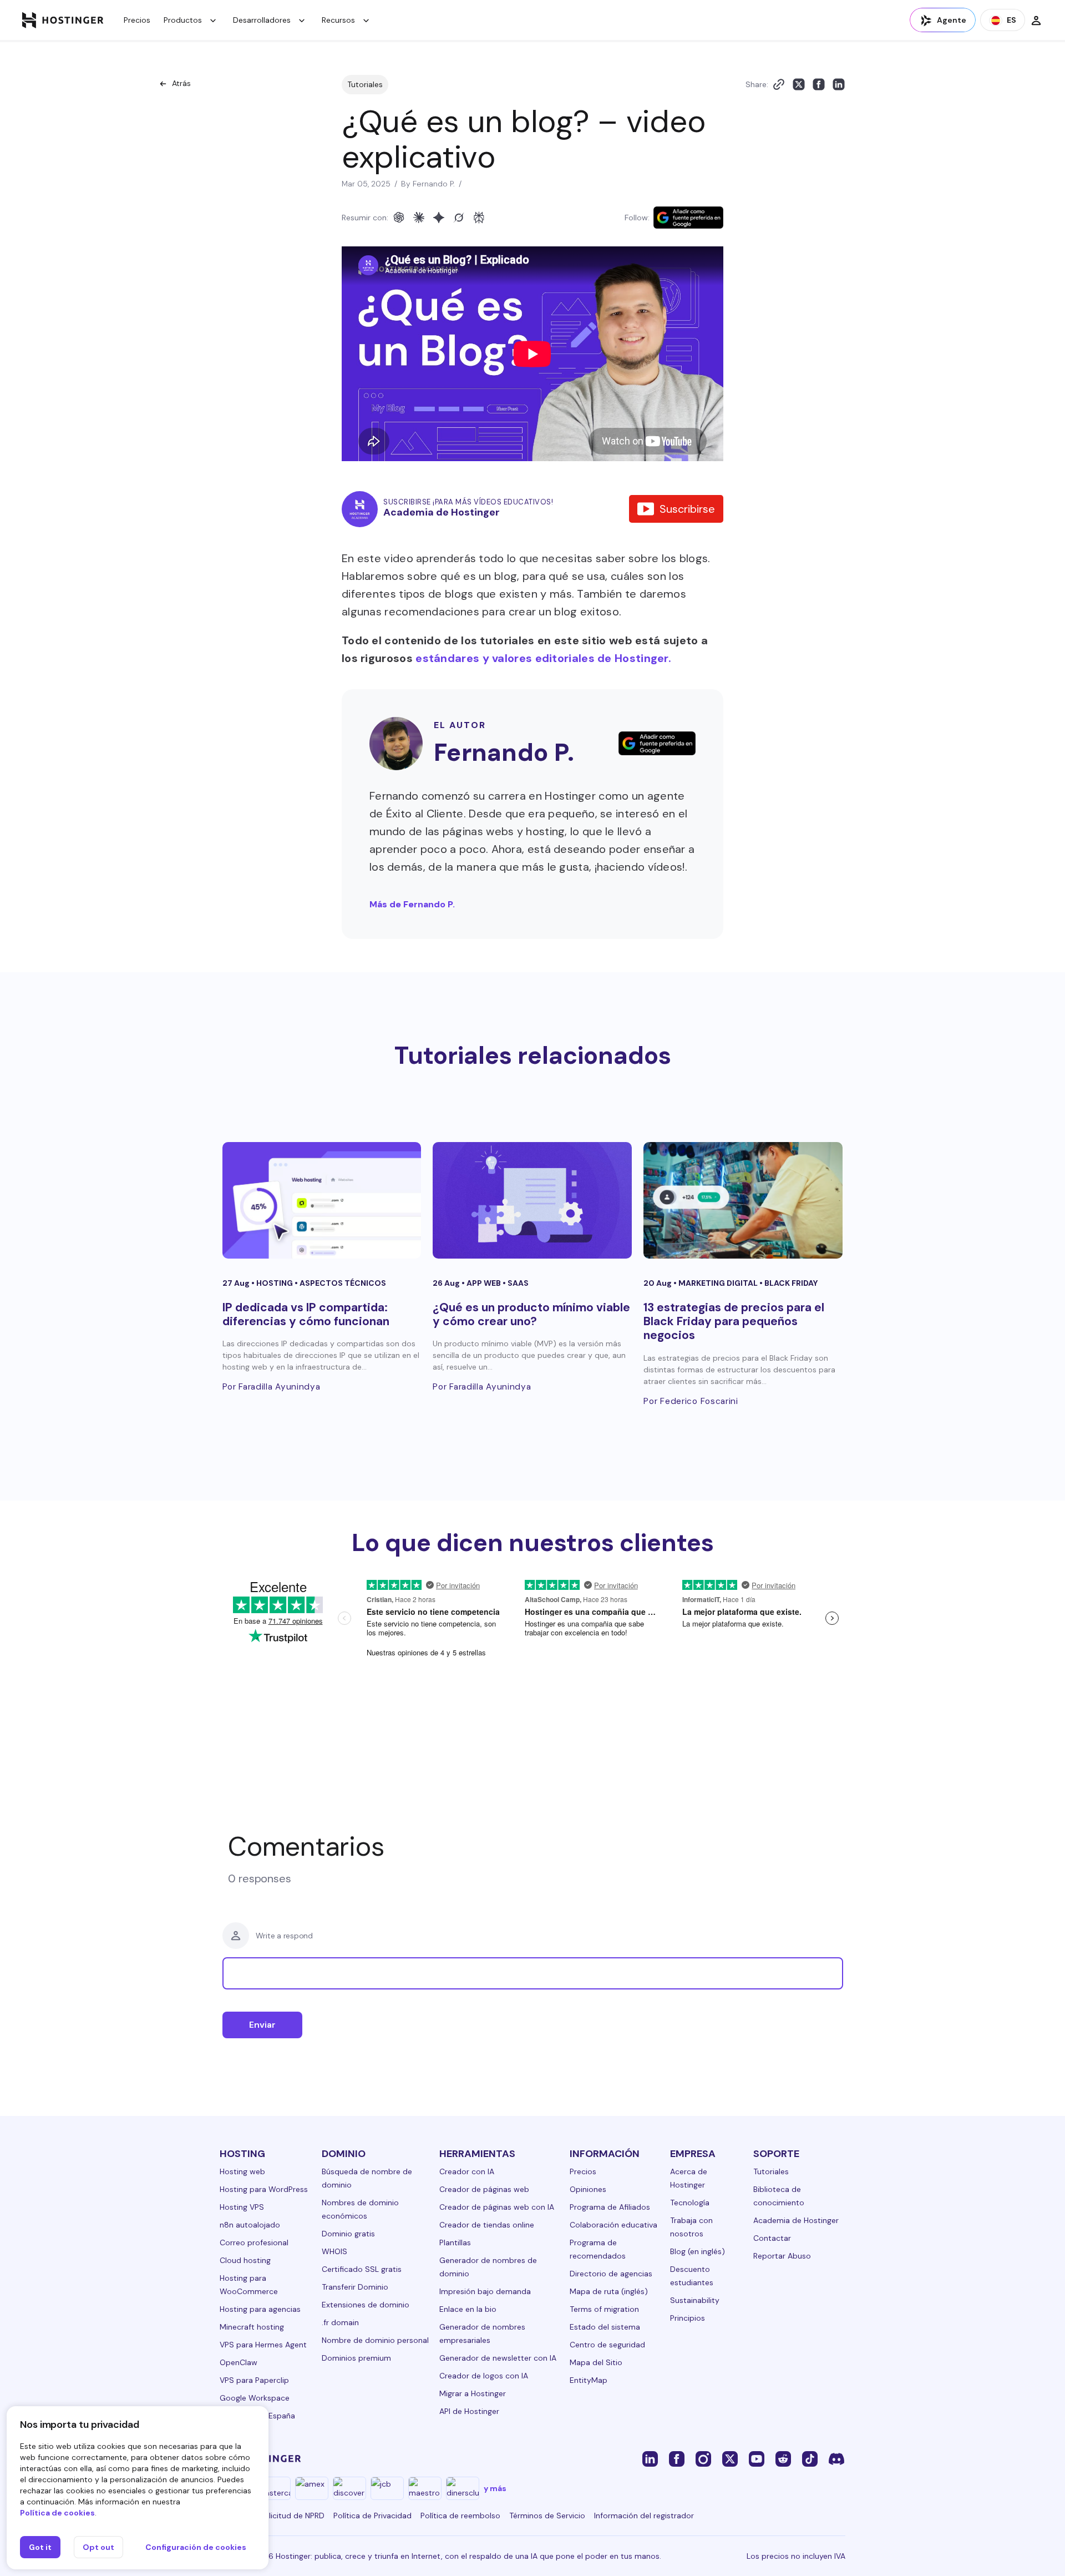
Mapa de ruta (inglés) (609, 2291)
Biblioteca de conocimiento (779, 2196)
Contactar (772, 2238)
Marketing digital (719, 1283)
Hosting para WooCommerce (249, 2285)
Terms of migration (604, 2309)
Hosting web (242, 2171)
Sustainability (695, 2300)
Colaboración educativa (613, 2225)
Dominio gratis (348, 2234)
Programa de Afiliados (610, 2207)
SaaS (518, 1283)
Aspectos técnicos (343, 1283)
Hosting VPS (242, 2207)
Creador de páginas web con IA (497, 2207)
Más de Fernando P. (412, 904)
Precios (137, 20)
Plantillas (455, 2242)
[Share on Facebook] (819, 84)
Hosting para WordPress (264, 2189)
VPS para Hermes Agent (263, 2345)
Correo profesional (254, 2242)
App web (485, 1283)
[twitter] (730, 2458)
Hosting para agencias (260, 2309)
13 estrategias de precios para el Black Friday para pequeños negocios (734, 1321)
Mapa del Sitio (596, 2362)
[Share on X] (799, 84)
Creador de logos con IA (484, 2376)
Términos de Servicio (547, 2516)
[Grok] (459, 218)
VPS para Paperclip (254, 2380)
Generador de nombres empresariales (482, 2333)
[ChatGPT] (399, 218)
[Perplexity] (479, 218)
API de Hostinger (469, 2411)
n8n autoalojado (250, 2225)
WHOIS (334, 2251)
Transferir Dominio (355, 2287)
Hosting (275, 1283)
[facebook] (677, 2458)
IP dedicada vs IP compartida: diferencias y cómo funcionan (306, 1314)
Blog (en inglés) (698, 2251)
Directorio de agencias (611, 2274)
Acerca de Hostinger (689, 2178)
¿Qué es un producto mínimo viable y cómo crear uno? (531, 1314)
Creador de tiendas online (487, 2225)
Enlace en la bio (468, 2309)
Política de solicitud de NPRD (272, 2516)
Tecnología (690, 2203)
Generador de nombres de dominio (488, 2267)
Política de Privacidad (372, 2516)
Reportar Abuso (782, 2256)
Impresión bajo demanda (485, 2291)
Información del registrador (644, 2516)
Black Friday (791, 1283)
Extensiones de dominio (366, 2305)
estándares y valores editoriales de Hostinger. (543, 658)
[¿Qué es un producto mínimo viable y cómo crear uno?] (532, 1200)
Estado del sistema (605, 2327)
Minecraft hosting (252, 2327)
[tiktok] (810, 2458)
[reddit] (783, 2458)
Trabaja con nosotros (691, 2227)
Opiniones (588, 2189)
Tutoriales (365, 84)
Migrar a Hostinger (473, 2393)
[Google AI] (439, 218)
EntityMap (589, 2380)
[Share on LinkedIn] (839, 84)
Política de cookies (57, 2513)
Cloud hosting (245, 2260)
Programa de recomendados (598, 2249)
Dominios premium (356, 2358)
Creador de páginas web (484, 2189)
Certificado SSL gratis (362, 2269)
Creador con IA (467, 2171)
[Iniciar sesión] (1036, 20)
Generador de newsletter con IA (498, 2358)
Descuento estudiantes (692, 2276)
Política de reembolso (460, 2516)
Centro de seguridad (607, 2345)
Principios (688, 2318)
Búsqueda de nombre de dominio (367, 2178)
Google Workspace (255, 2398)
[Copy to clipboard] (779, 84)
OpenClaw (239, 2362)
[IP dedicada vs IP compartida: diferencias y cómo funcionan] (322, 1200)
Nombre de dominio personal (375, 2340)
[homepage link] (63, 20)
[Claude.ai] (419, 218)
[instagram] (703, 2458)
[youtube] (757, 2458)
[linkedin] (650, 2458)
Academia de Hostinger (796, 2220)
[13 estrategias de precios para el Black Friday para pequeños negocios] (743, 1200)
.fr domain (340, 2322)
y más (495, 2488)
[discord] (836, 2458)
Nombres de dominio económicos (360, 2209)
